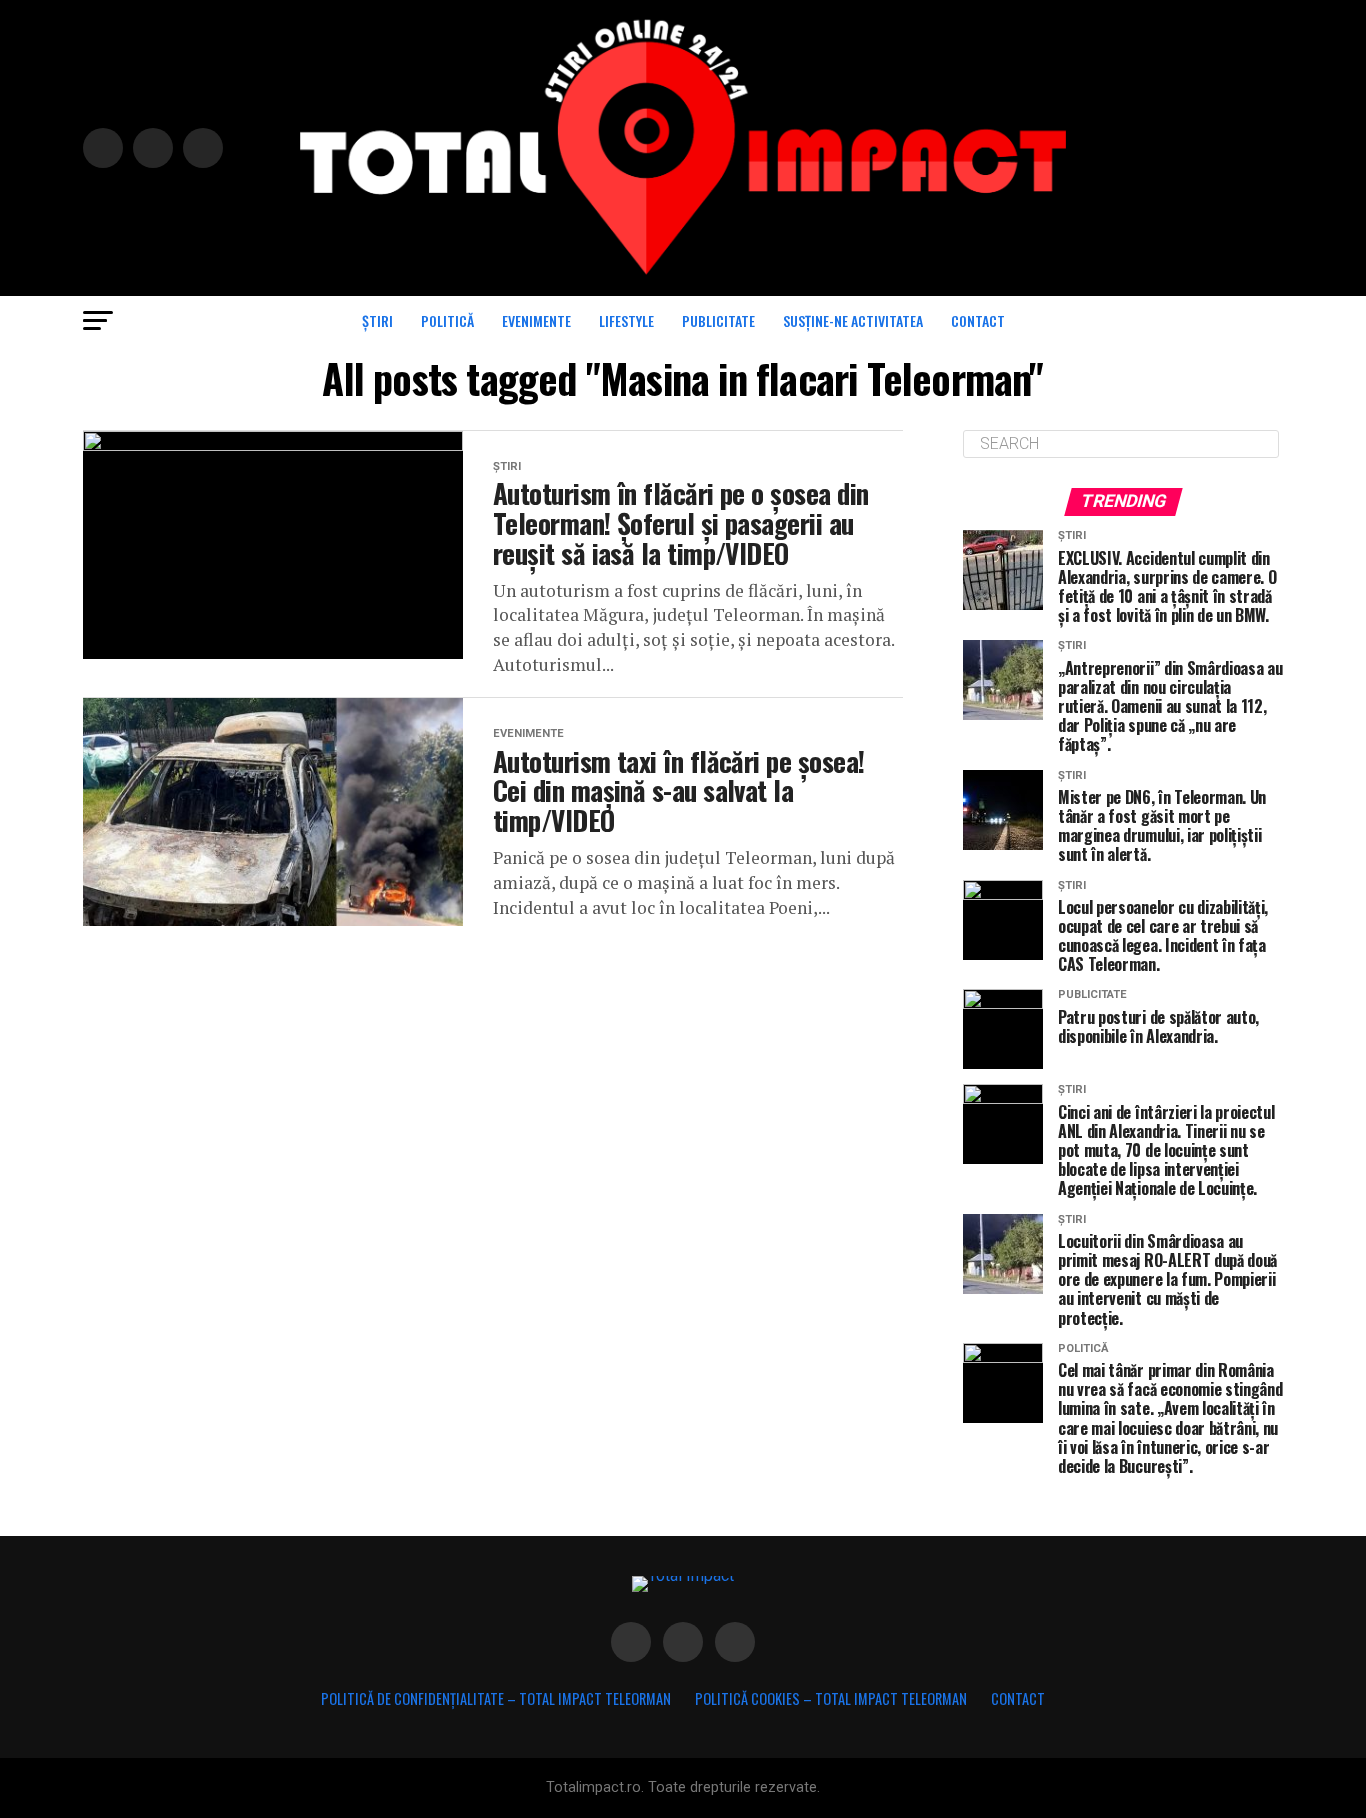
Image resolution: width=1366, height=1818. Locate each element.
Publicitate (718, 320)
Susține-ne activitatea (853, 320)
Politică (447, 320)
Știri (377, 320)
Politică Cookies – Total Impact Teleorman (831, 1698)
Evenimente (536, 320)
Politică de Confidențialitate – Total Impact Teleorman (496, 1698)
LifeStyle (626, 320)
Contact (978, 320)
